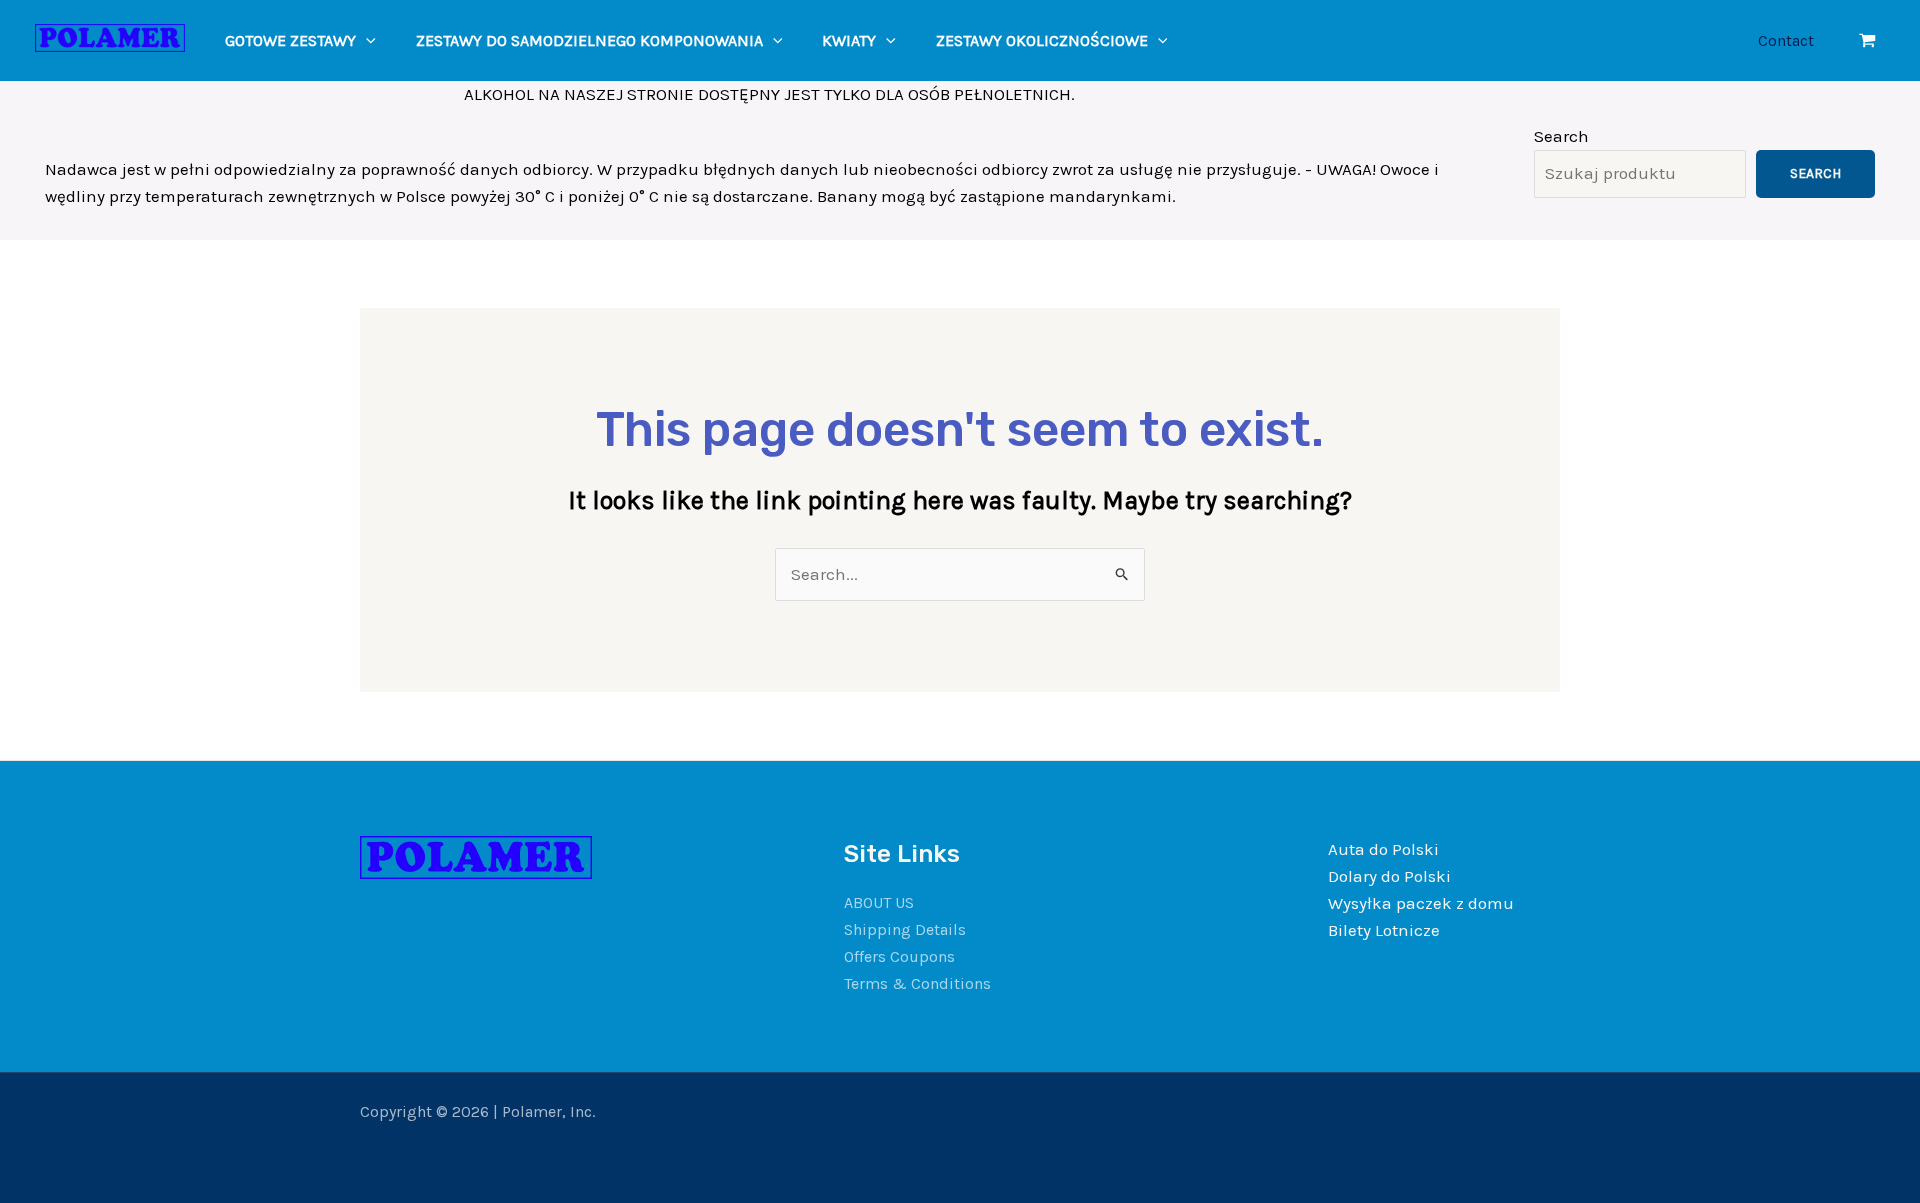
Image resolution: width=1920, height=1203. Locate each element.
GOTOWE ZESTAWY (290, 40)
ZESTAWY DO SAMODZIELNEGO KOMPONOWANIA (589, 40)
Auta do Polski (1383, 849)
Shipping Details (905, 929)
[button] (366, 40)
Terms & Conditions (917, 983)
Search (1561, 136)
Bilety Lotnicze (1384, 930)
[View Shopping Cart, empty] (1867, 40)
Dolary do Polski (1389, 876)
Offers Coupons (899, 956)
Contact (1786, 40)
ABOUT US (879, 902)
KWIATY (849, 40)
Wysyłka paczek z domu (1421, 903)
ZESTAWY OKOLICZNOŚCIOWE (1042, 40)
